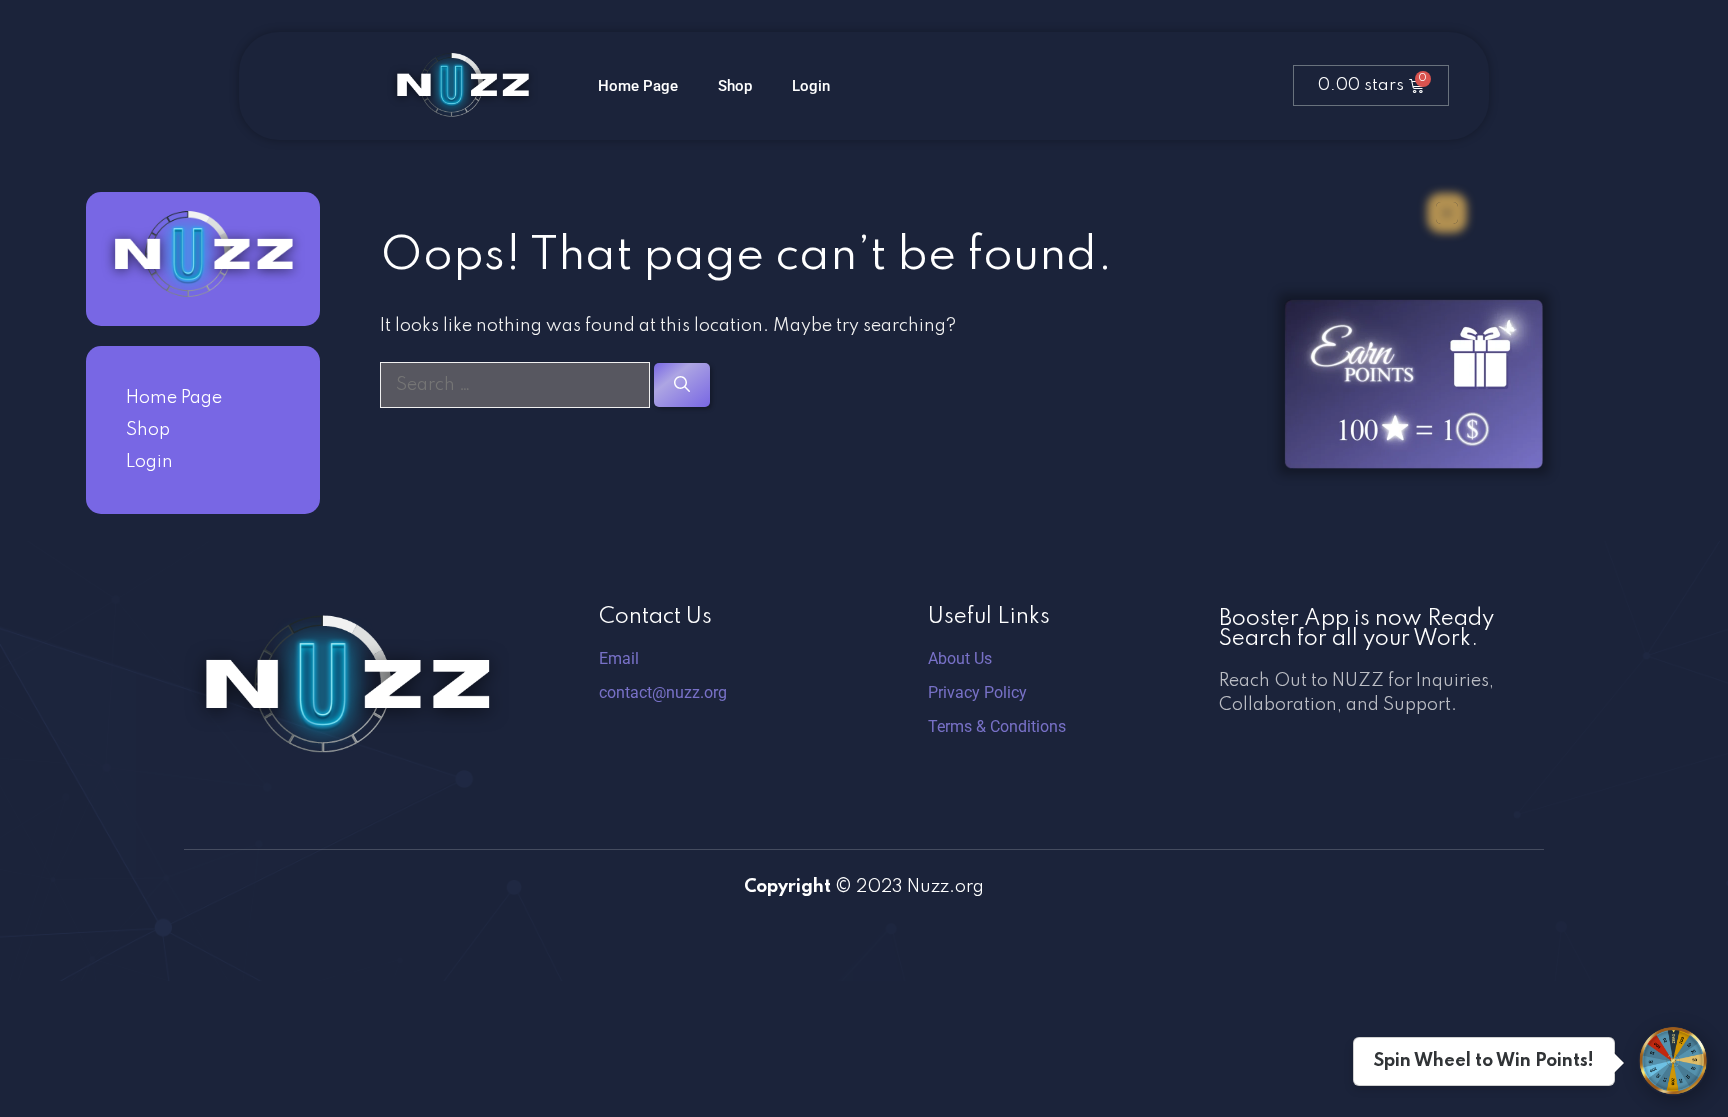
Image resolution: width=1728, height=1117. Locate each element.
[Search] (682, 385)
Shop (735, 86)
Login (811, 86)
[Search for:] (517, 385)
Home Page (638, 86)
